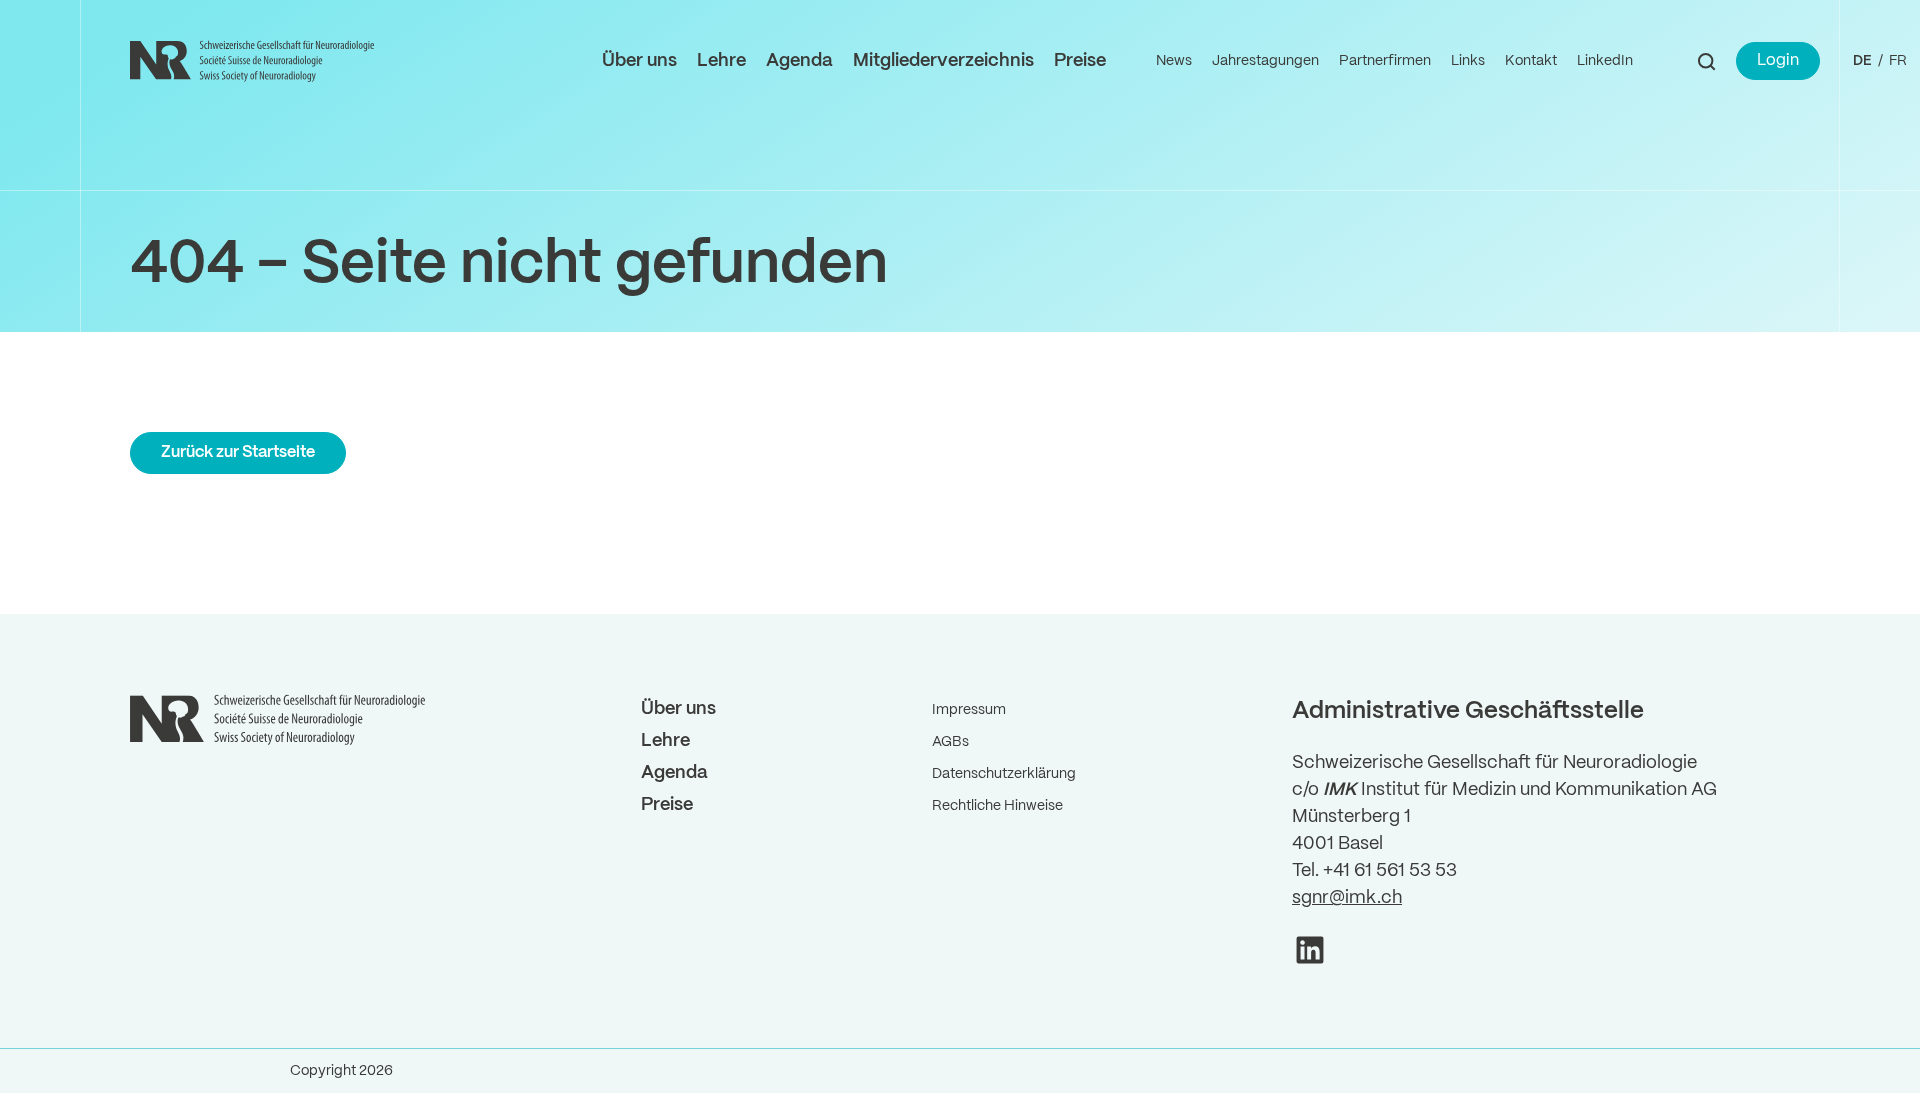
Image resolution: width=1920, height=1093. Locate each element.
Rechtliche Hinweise (997, 806)
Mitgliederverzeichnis (943, 61)
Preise (1080, 61)
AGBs (950, 742)
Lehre (721, 61)
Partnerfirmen (1385, 61)
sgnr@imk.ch (1347, 898)
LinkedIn (1605, 61)
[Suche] (1706, 61)
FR (1898, 61)
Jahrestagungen (1265, 61)
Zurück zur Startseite (238, 452)
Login (1778, 60)
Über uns (639, 61)
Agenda (799, 61)
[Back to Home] (255, 61)
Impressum (969, 710)
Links (1468, 61)
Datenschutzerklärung (1004, 774)
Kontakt (1531, 61)
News (1174, 61)
